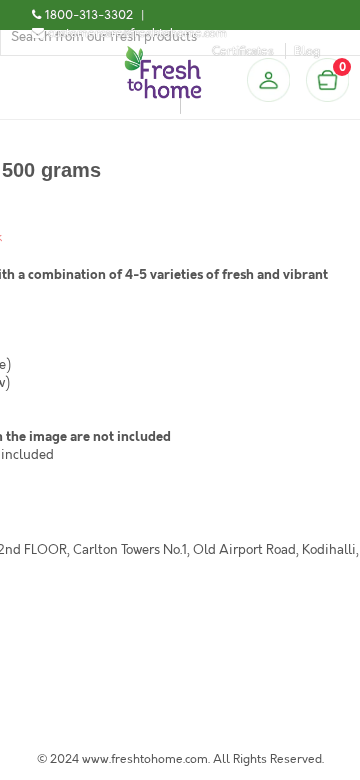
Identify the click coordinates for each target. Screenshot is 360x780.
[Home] (163, 54)
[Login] (268, 80)
